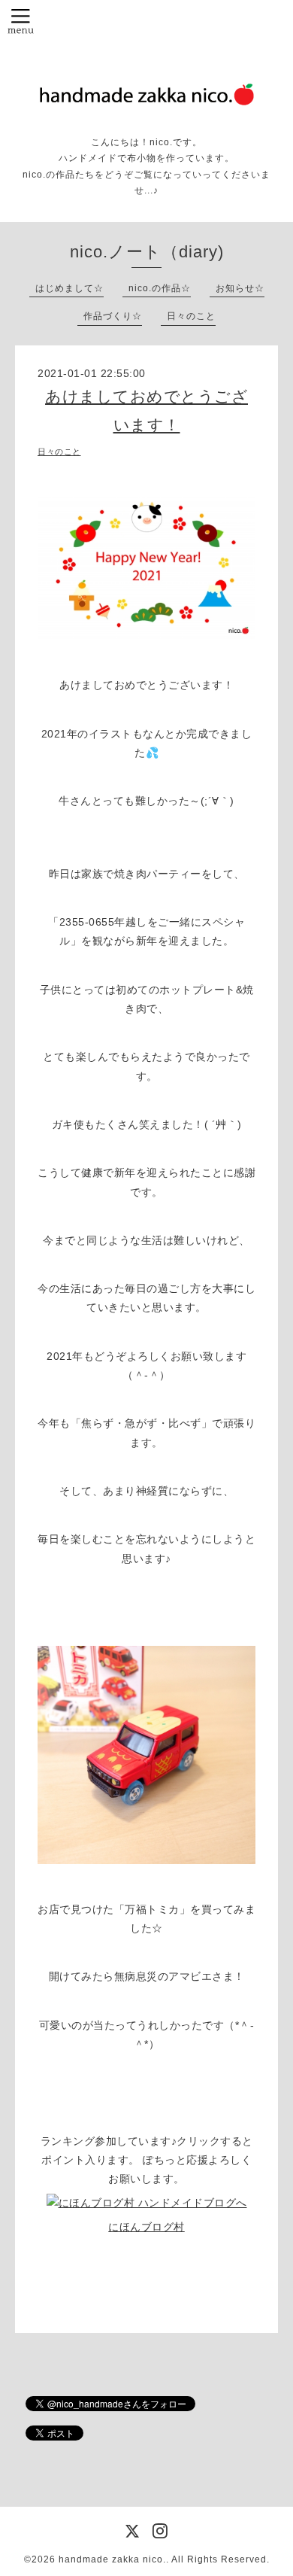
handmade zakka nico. (112, 2559)
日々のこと (191, 316)
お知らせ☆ (240, 288)
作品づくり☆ (113, 316)
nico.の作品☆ (160, 288)
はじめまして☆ (69, 288)
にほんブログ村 (146, 2227)
